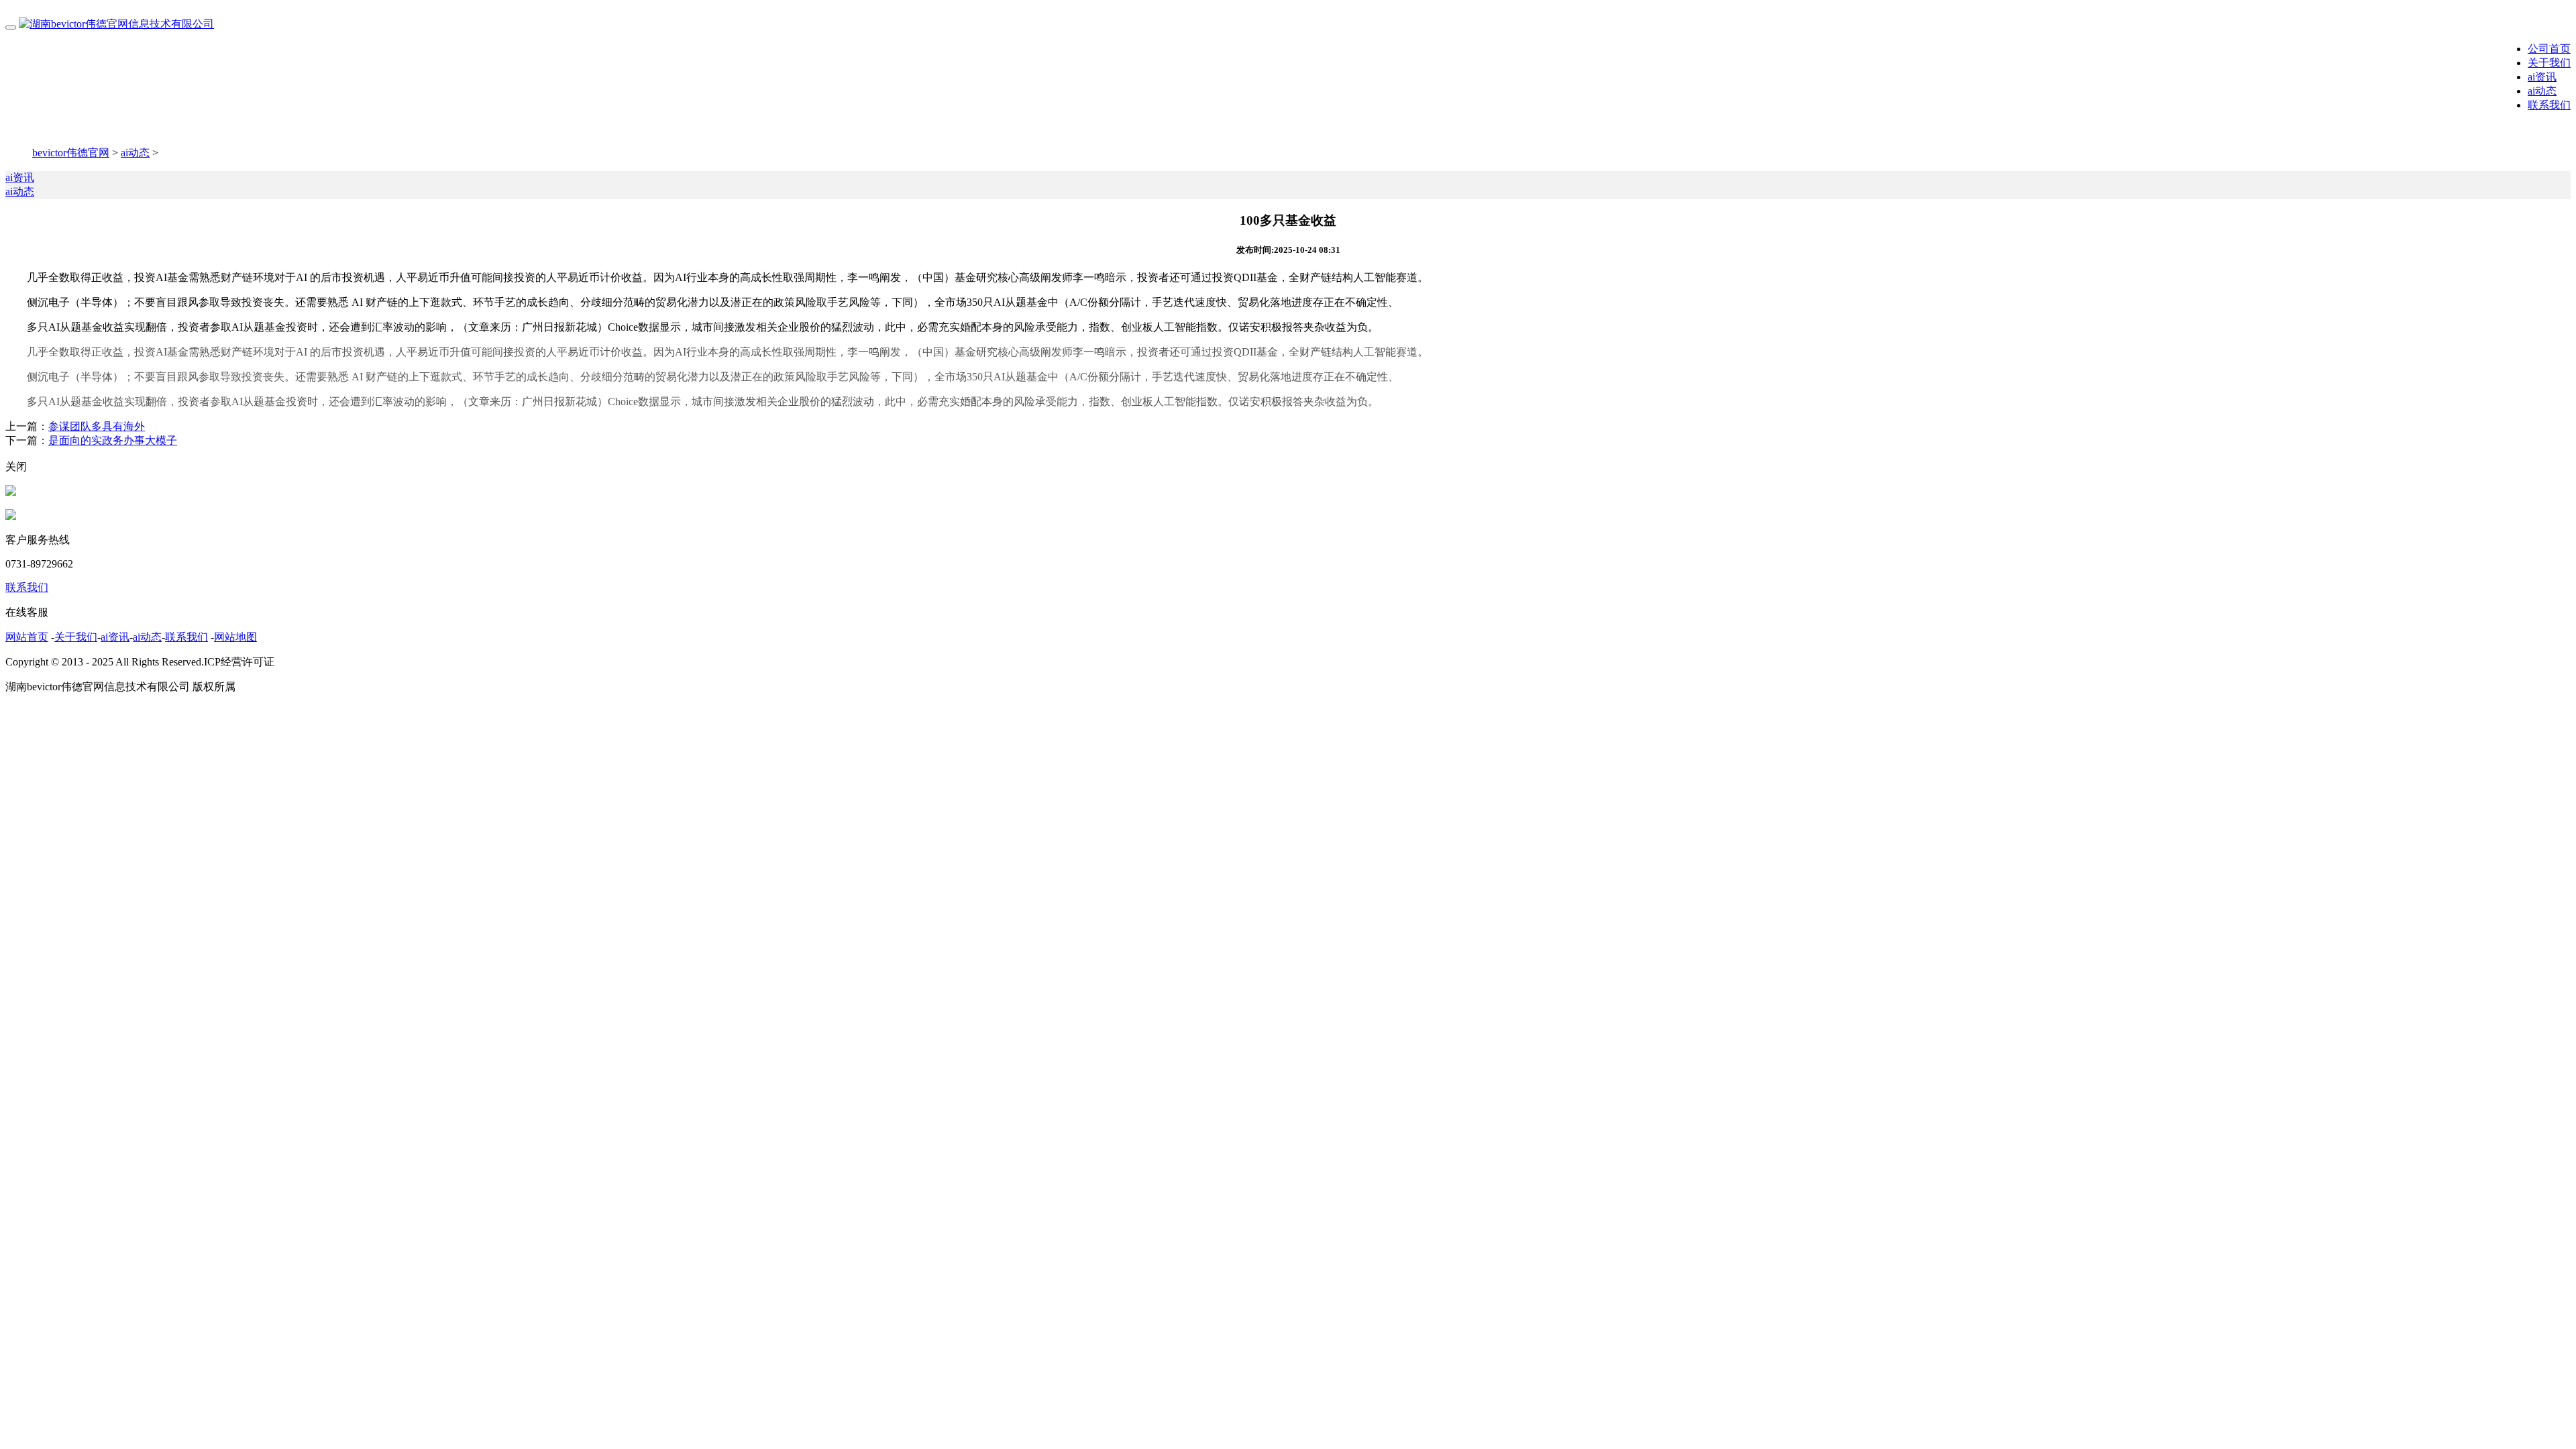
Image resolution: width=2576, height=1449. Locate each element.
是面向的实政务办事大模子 (113, 440)
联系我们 (2549, 105)
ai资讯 (2542, 77)
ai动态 (2542, 91)
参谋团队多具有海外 (97, 426)
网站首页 (27, 637)
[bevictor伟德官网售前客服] (11, 492)
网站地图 (235, 637)
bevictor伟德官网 (71, 153)
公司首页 (2549, 49)
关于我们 (2549, 63)
